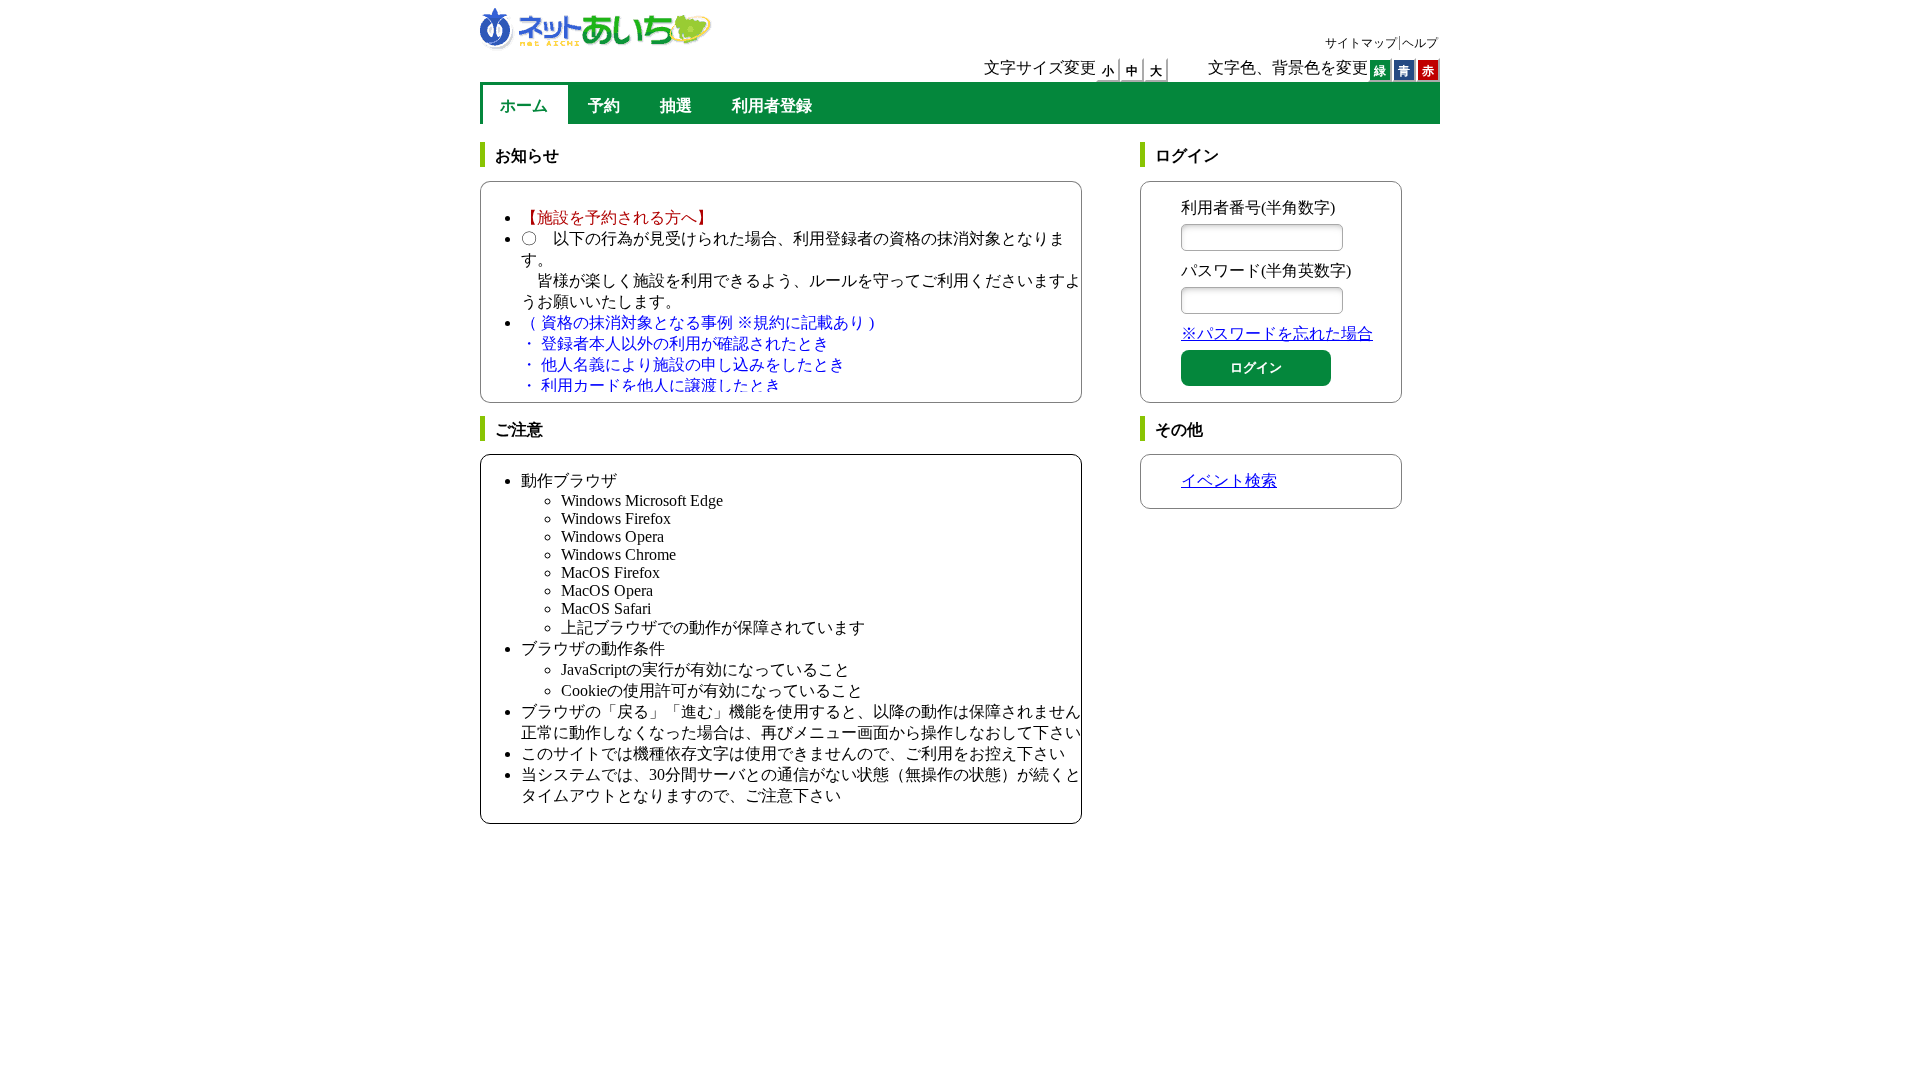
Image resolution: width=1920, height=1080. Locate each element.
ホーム (524, 110)
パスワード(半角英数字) (1266, 270)
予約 (604, 105)
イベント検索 (1229, 480)
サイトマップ (1361, 43)
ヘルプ (1420, 43)
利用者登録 (772, 105)
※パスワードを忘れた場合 (1277, 333)
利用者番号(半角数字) (1258, 207)
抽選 (676, 105)
